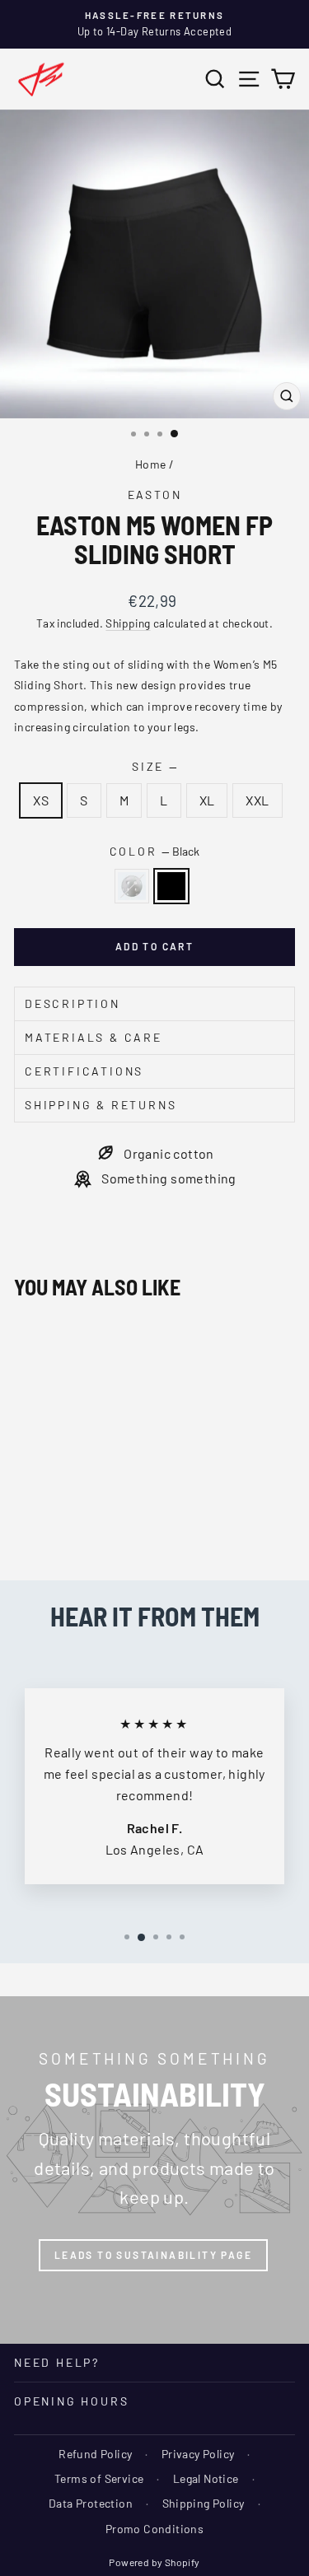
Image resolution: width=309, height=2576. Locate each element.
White (132, 886)
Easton (155, 495)
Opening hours (71, 2401)
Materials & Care (94, 1037)
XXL (257, 800)
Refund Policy (95, 2454)
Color (155, 851)
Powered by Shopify (154, 2562)
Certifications (84, 1071)
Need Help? (57, 2362)
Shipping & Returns (101, 1105)
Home (151, 464)
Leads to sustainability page (153, 2255)
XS (41, 800)
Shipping (128, 623)
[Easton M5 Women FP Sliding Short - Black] (42, 1522)
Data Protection (91, 2503)
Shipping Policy (204, 2503)
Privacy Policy (198, 2454)
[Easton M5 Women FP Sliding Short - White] (23, 1522)
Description (73, 1003)
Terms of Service (99, 2478)
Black (171, 886)
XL (207, 800)
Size (154, 766)
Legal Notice (206, 2478)
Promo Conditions (154, 2529)
